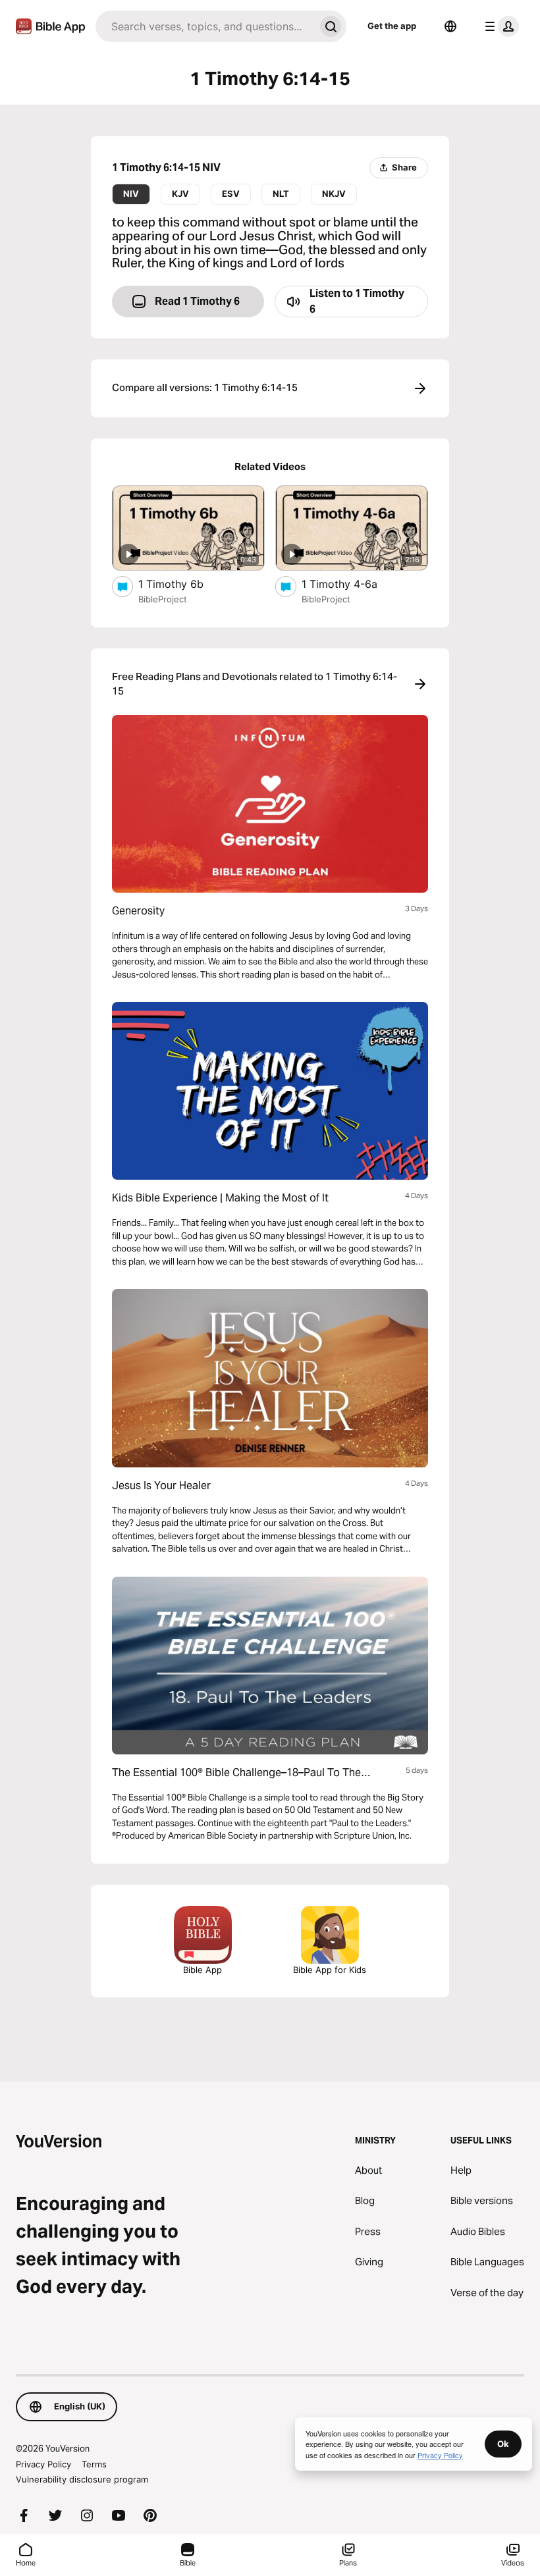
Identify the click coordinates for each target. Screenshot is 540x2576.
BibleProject (163, 599)
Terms (94, 2464)
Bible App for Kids (330, 1970)
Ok (503, 2444)
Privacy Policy (43, 2464)
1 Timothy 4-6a (352, 584)
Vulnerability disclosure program (82, 2479)
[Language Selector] (450, 26)
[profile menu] (499, 26)
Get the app (392, 26)
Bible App (202, 1970)
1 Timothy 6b (185, 584)
